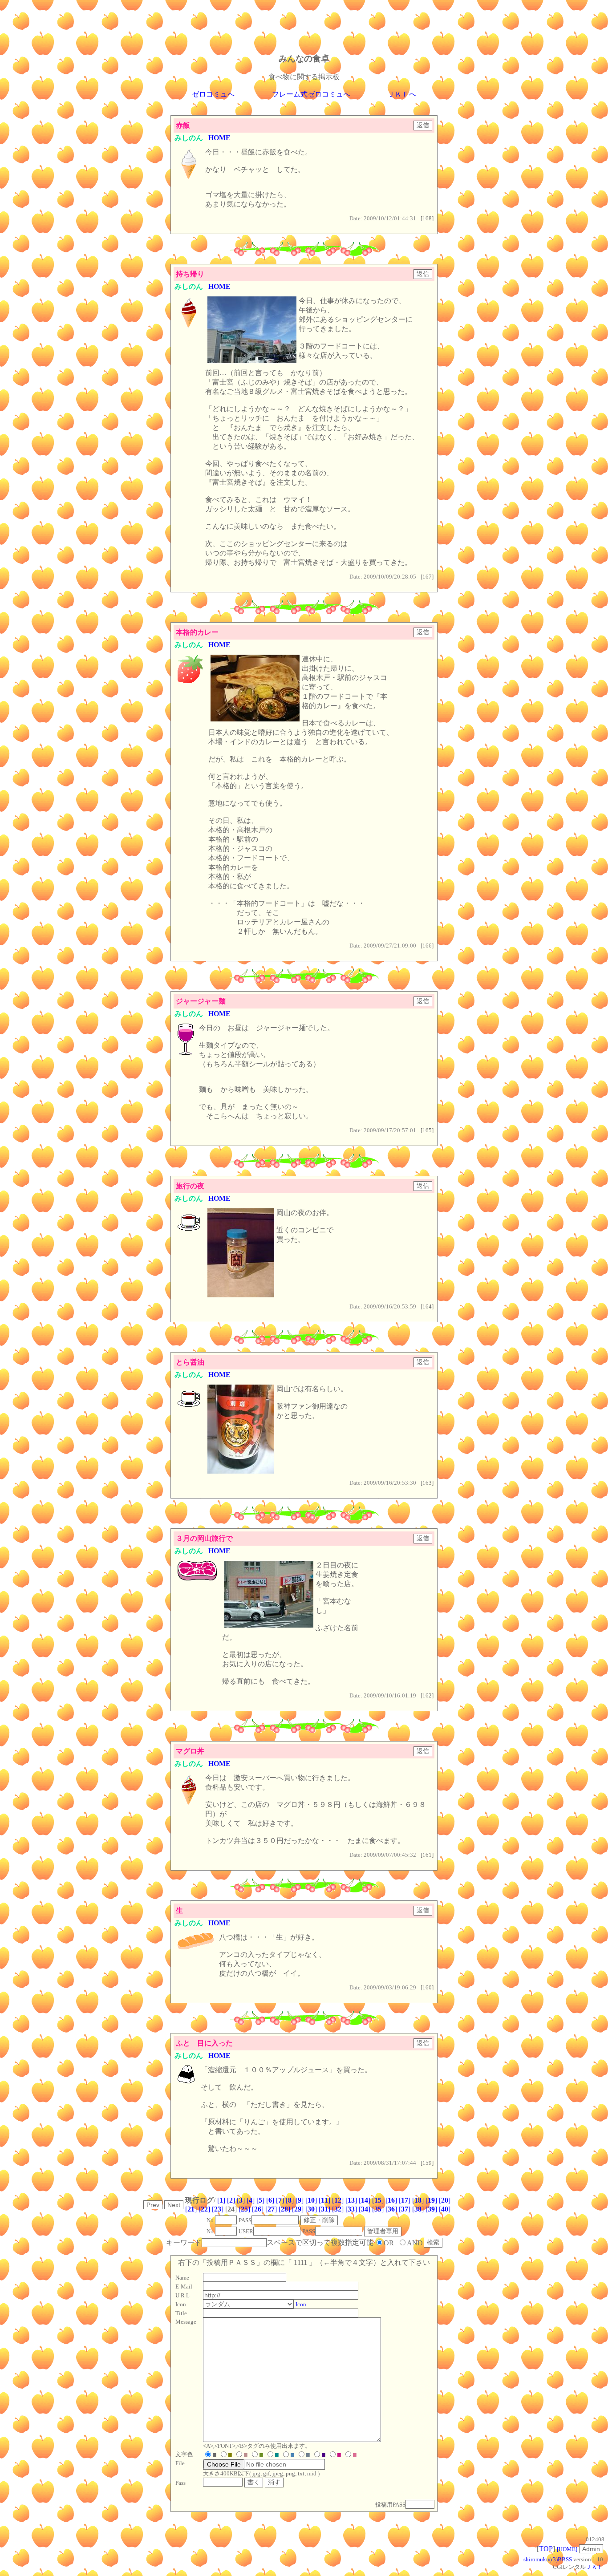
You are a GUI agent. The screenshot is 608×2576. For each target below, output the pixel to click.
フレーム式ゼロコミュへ (311, 94)
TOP (546, 2549)
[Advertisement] (304, 24)
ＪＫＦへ (402, 94)
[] (221, 2200)
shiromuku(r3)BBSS (548, 2559)
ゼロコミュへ (213, 94)
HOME (219, 138)
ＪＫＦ (594, 2567)
